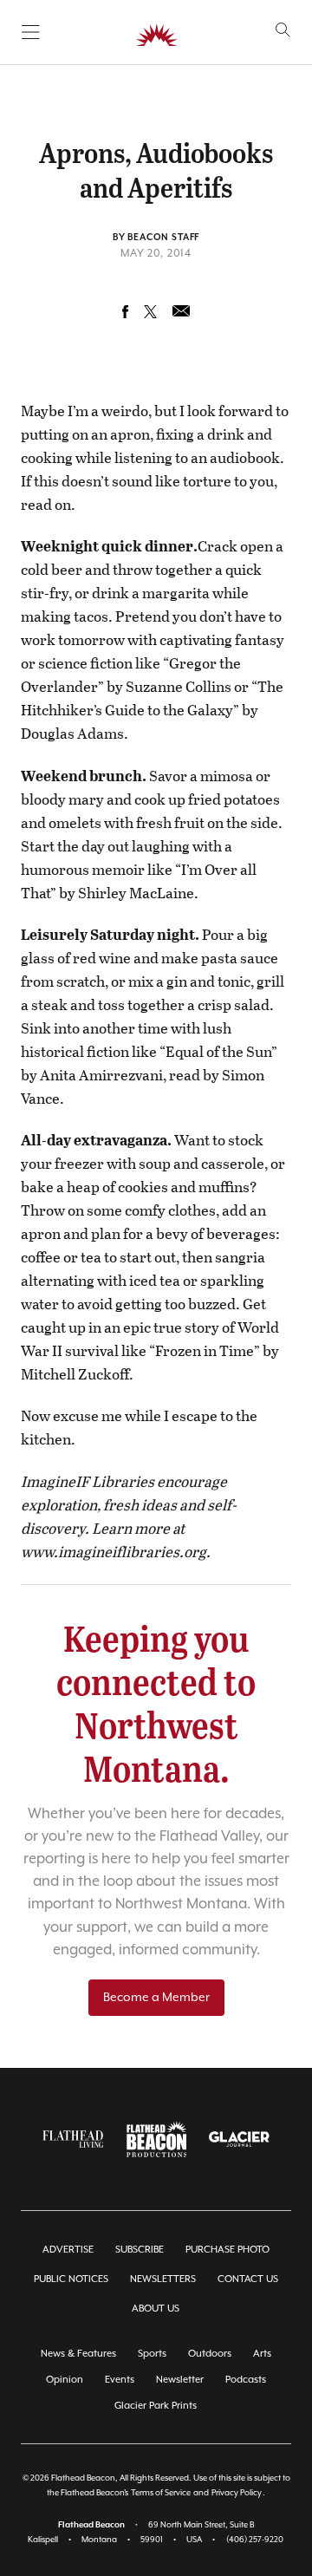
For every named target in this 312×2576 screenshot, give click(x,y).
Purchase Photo (227, 2250)
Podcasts (246, 2380)
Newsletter (180, 2380)
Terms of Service (161, 2493)
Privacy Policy (237, 2493)
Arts (262, 2354)
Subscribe (140, 2250)
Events (120, 2380)
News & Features (78, 2354)
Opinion (65, 2380)
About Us (156, 2309)
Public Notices (71, 2279)
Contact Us (248, 2279)
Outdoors (210, 2354)
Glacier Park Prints (156, 2406)
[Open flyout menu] (31, 32)
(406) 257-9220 (255, 2540)
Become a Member (156, 1998)
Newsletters (163, 2279)
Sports (152, 2354)
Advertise (68, 2250)
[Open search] (283, 30)
